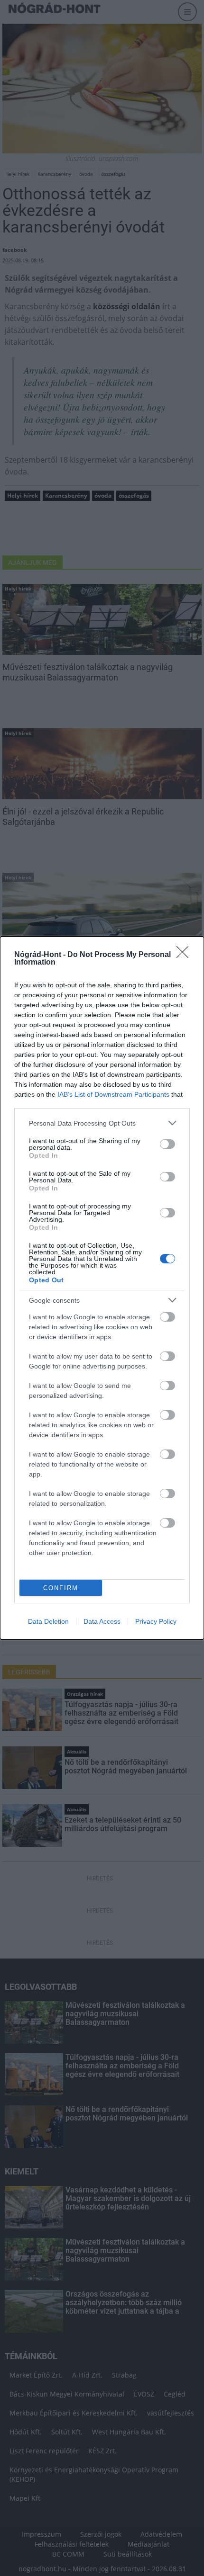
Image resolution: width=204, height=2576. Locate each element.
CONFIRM (61, 1588)
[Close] (185, 955)
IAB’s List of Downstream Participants (113, 1094)
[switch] (167, 1144)
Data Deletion (48, 1621)
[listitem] (102, 1123)
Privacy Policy (156, 1621)
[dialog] (102, 1288)
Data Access (102, 1621)
